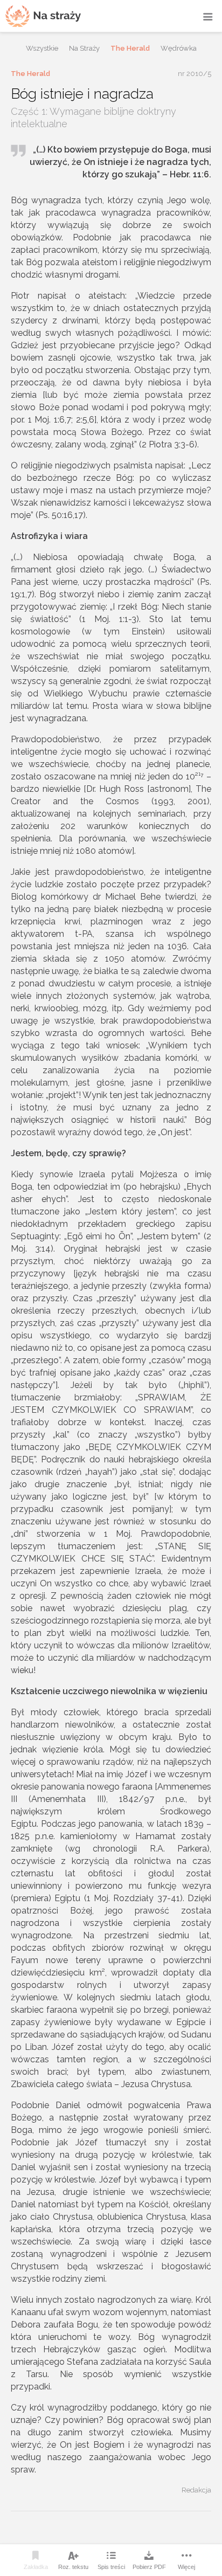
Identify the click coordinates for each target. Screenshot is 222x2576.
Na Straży (84, 48)
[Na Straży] (43, 16)
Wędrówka (179, 48)
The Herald (130, 48)
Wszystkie (42, 48)
